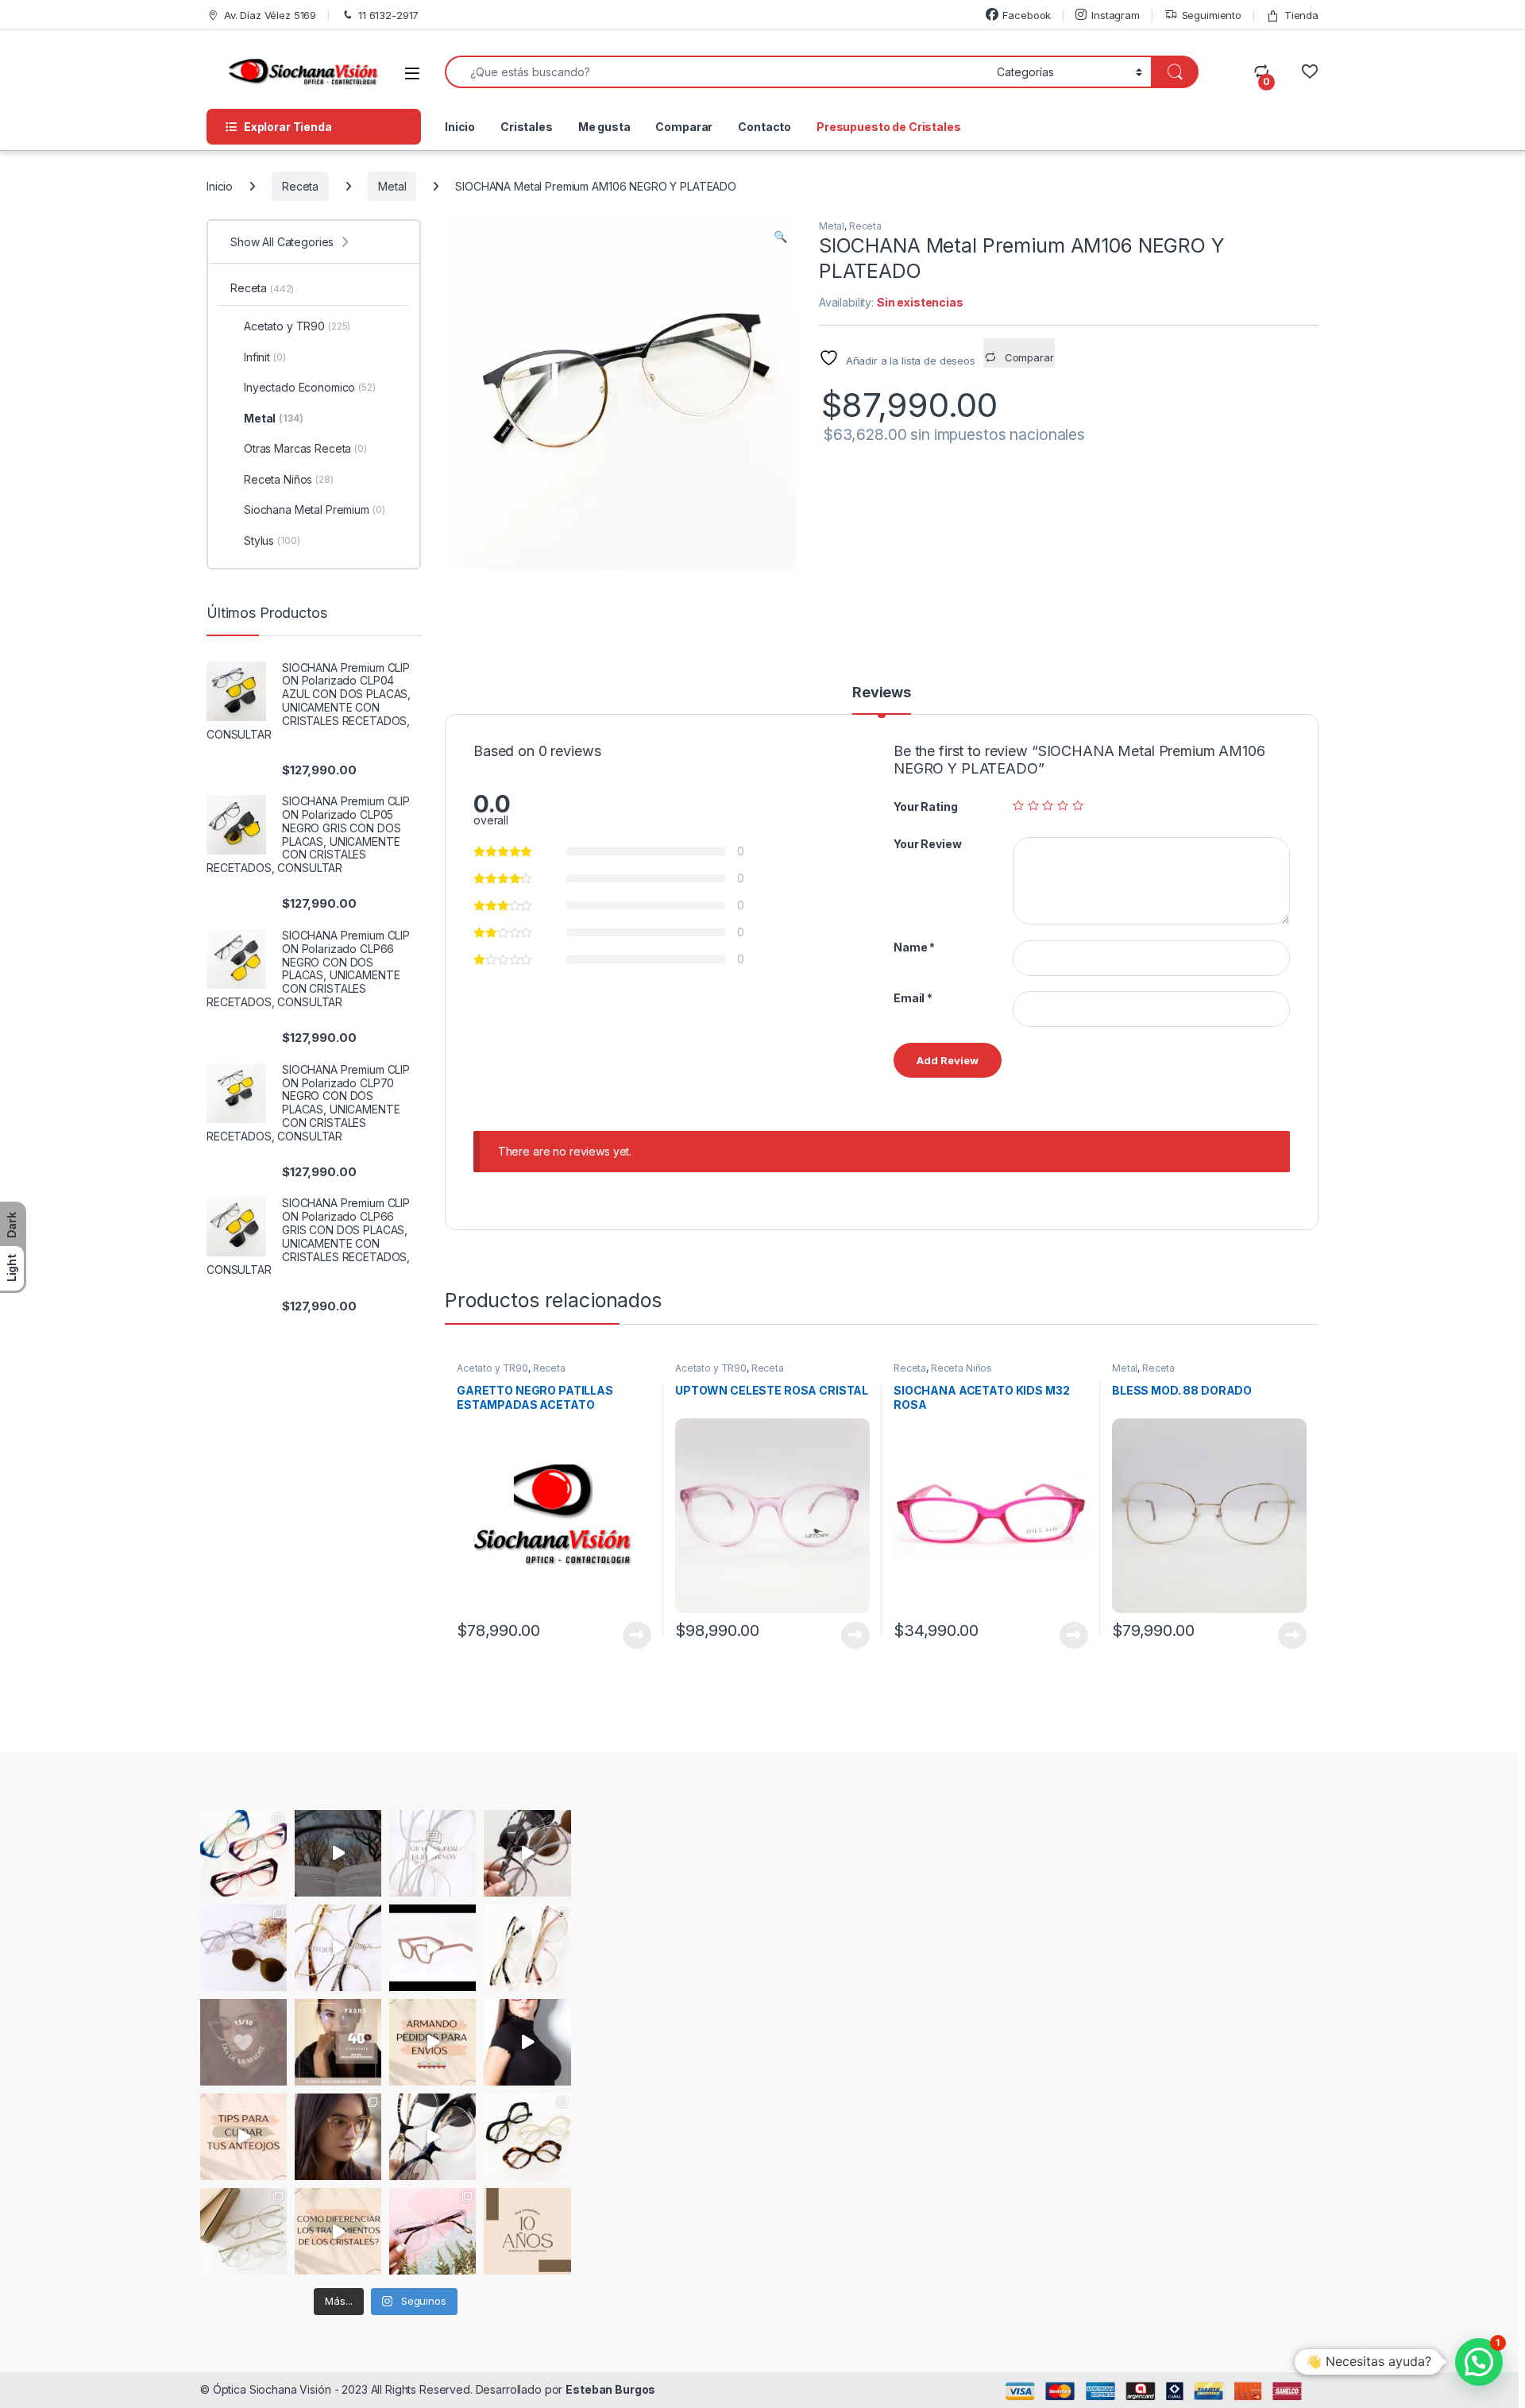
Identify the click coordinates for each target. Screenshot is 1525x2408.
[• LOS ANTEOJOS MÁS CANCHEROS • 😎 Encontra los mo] (338, 1948)
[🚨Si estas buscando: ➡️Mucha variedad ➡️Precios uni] (243, 2231)
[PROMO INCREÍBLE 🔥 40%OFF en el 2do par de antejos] (338, 2042)
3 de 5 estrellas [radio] (1048, 805)
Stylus (272, 540)
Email (913, 998)
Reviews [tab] (882, 693)
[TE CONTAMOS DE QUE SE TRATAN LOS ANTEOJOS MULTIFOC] (338, 1853)
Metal (392, 186)
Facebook (1027, 15)
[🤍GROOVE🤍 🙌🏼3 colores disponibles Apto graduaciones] (338, 2137)
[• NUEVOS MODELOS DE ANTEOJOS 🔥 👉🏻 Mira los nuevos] (527, 1853)
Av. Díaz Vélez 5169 (270, 15)
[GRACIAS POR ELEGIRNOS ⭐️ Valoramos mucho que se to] (432, 1853)
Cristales (527, 127)
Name (914, 947)
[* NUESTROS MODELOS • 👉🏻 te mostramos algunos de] (432, 1948)
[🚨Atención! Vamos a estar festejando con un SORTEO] (527, 2231)
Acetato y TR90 (492, 1368)
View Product (631, 1635)
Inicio (460, 127)
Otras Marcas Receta (305, 448)
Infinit (265, 357)
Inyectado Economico (310, 387)
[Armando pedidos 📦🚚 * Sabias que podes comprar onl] (432, 2042)
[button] (780, 237)
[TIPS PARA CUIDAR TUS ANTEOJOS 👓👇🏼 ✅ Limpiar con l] (243, 2137)
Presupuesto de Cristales (889, 127)
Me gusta (604, 127)
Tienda (1301, 15)
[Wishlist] (1309, 72)
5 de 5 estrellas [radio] (1078, 805)
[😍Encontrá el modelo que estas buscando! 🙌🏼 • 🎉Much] (243, 1853)
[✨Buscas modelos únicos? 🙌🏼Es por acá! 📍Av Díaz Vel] (527, 2137)
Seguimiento (1212, 15)
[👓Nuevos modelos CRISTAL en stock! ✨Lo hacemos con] (527, 1948)
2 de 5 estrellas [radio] (1033, 805)
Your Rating (925, 807)
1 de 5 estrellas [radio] (1018, 805)
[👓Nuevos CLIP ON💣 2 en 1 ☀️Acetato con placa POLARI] (432, 2137)
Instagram (1116, 15)
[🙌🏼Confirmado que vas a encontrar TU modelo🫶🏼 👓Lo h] (432, 2231)
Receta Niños (961, 1368)
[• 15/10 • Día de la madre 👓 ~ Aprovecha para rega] (243, 2042)
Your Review (927, 844)
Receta (300, 186)
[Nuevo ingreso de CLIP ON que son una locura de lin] (243, 1948)
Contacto (764, 127)
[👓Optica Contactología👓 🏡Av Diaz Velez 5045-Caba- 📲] (338, 2231)
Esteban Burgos (610, 2389)
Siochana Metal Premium (315, 509)
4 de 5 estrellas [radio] (1063, 805)
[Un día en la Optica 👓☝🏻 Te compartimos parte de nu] (527, 2042)
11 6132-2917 (388, 15)
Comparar (684, 127)
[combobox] (716, 72)
